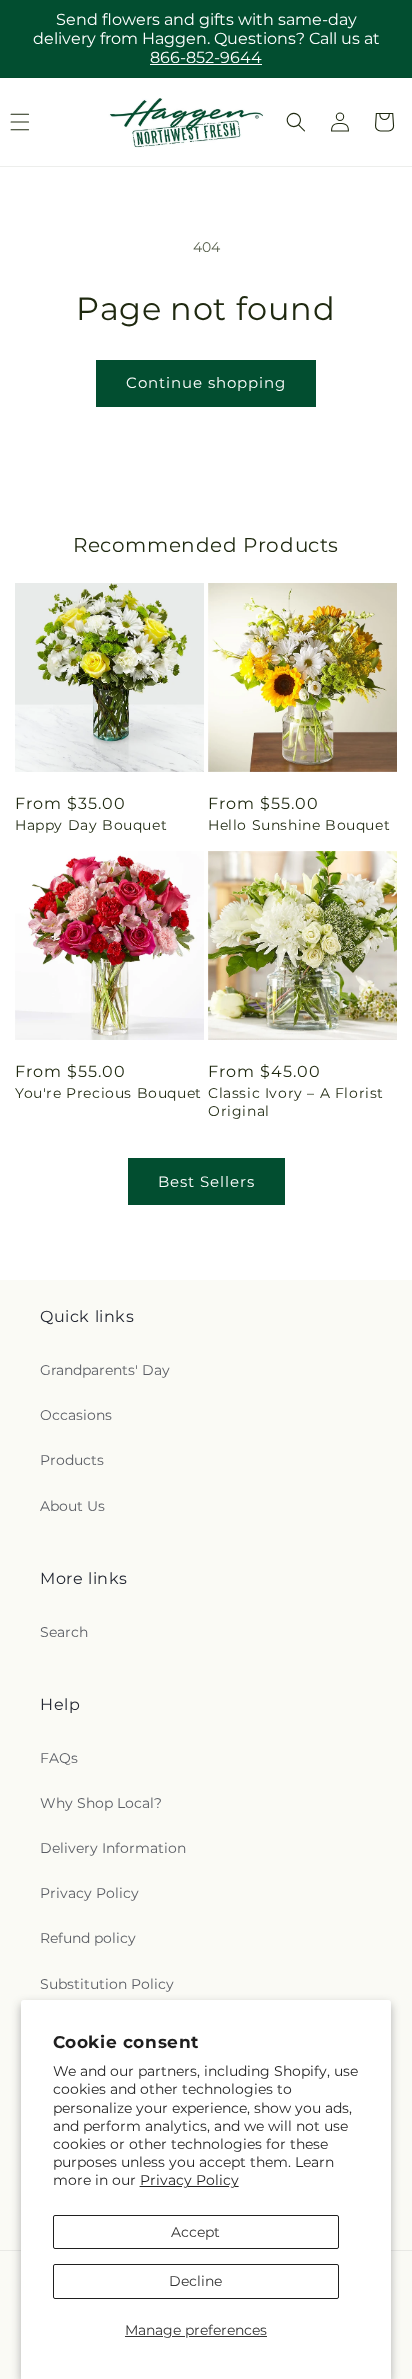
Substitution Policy (107, 1984)
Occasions (76, 1415)
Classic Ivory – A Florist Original (296, 1102)
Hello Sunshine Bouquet (299, 825)
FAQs (59, 1758)
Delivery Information (113, 1848)
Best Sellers (206, 1181)
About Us (72, 1506)
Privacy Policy (189, 2180)
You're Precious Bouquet (108, 1093)
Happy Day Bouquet (91, 825)
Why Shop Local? (101, 1803)
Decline (195, 2281)
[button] (296, 122)
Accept (195, 2232)
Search (64, 1632)
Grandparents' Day (105, 1370)
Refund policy (88, 1938)
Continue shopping (206, 382)
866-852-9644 (206, 57)
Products (72, 1460)
